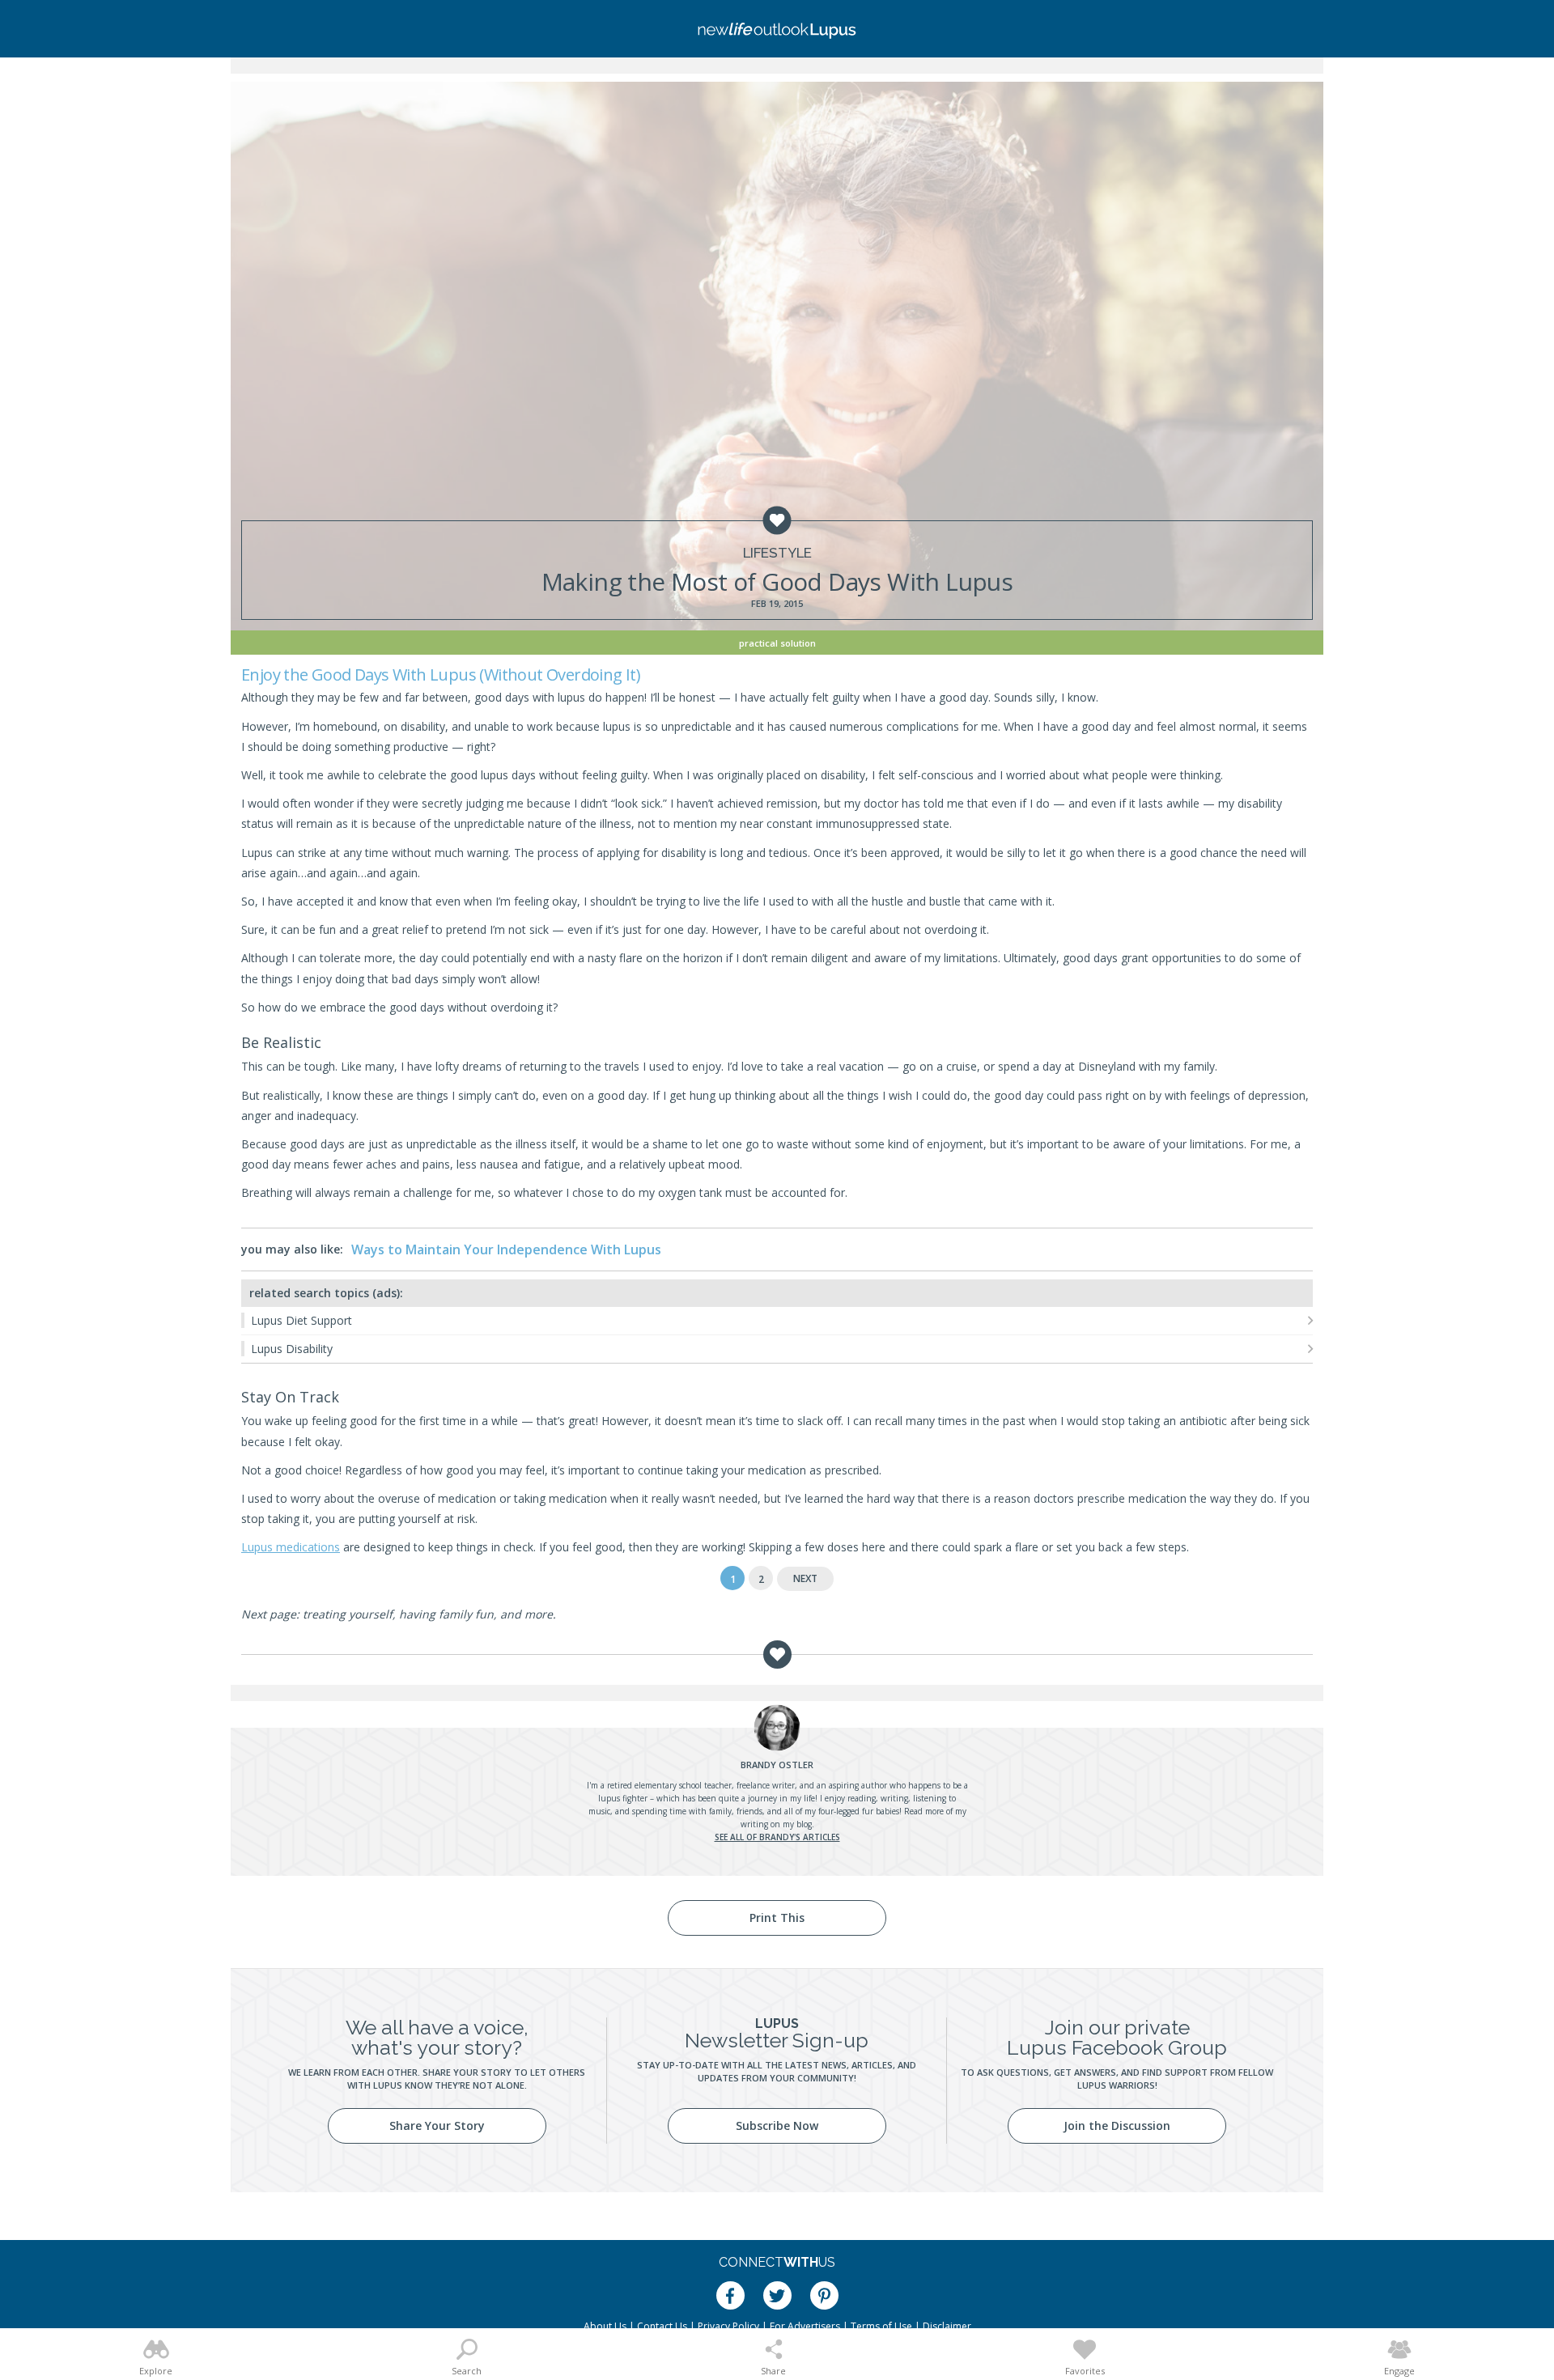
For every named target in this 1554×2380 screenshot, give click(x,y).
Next (805, 1578)
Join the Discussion (1117, 2125)
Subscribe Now (777, 2125)
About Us (605, 2326)
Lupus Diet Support (301, 1320)
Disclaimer (947, 2326)
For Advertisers (805, 2326)
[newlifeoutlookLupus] (777, 29)
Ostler (777, 1765)
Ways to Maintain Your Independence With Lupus (506, 1249)
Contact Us (662, 2326)
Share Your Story (437, 2125)
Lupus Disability (292, 1349)
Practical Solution (777, 643)
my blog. (798, 1824)
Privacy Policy (728, 2326)
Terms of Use (881, 2326)
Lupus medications (291, 1547)
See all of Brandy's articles (777, 1837)
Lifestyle (777, 553)
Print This (777, 1918)
